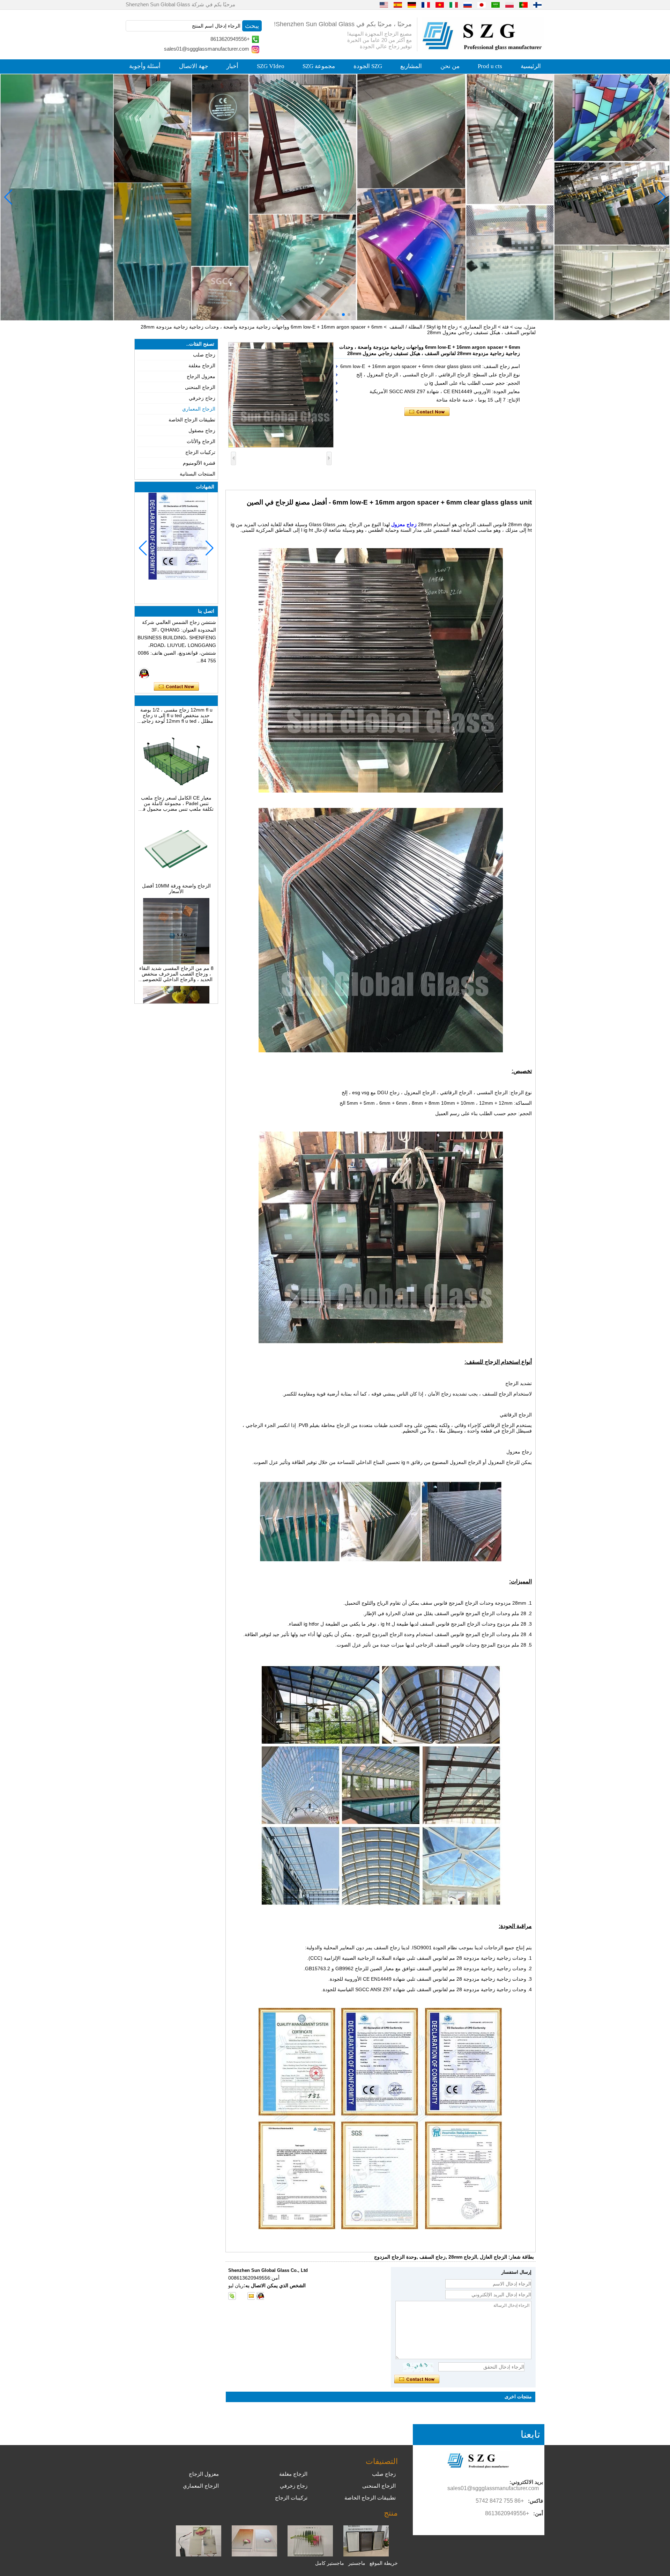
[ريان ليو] (144, 673)
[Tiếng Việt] (440, 5)
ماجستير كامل (330, 2563)
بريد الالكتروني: (526, 2482)
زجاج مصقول (202, 430)
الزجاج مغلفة (202, 366)
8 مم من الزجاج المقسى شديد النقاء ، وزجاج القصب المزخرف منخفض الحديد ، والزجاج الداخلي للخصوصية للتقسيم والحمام (176, 926)
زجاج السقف (433, 2257)
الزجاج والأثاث (201, 441)
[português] (523, 5)
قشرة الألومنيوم (199, 463)
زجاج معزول (404, 524)
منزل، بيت (525, 327)
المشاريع (411, 66)
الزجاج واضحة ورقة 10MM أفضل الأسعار (176, 841)
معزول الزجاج (201, 376)
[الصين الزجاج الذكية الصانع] (199, 2555)
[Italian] (454, 5)
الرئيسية (531, 66)
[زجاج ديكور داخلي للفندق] (335, 197)
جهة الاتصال (194, 66)
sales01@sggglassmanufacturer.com (207, 49)
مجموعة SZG (319, 66)
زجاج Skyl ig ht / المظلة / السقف (424, 327)
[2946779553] (241, 2296)
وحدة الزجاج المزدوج (395, 2257)
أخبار (232, 66)
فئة (505, 327)
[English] (384, 5)
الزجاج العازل (493, 2257)
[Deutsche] (412, 5)
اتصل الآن (176, 687)
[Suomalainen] (537, 5)
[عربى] (496, 5)
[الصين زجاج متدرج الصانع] (254, 2555)
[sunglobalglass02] (232, 2296)
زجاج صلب (204, 355)
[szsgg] (260, 2296)
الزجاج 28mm (463, 2257)
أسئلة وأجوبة (145, 66)
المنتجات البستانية (198, 474)
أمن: (538, 2513)
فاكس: (535, 2501)
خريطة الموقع (384, 2563)
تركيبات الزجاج (200, 452)
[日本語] (482, 5)
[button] (349, 315)
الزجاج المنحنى (200, 387)
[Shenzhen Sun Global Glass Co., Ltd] (483, 49)
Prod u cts (490, 66)
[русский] (468, 5)
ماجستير (357, 2563)
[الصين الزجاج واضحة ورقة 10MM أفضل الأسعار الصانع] (176, 833)
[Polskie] (509, 5)
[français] (426, 5)
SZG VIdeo (271, 66)
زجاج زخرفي (202, 398)
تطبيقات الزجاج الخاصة (192, 420)
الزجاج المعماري (480, 327)
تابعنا (530, 2434)
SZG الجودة (368, 66)
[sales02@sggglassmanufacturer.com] (251, 2296)
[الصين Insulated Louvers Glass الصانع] (366, 2555)
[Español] (398, 5)
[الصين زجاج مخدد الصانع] (310, 2555)
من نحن (450, 66)
